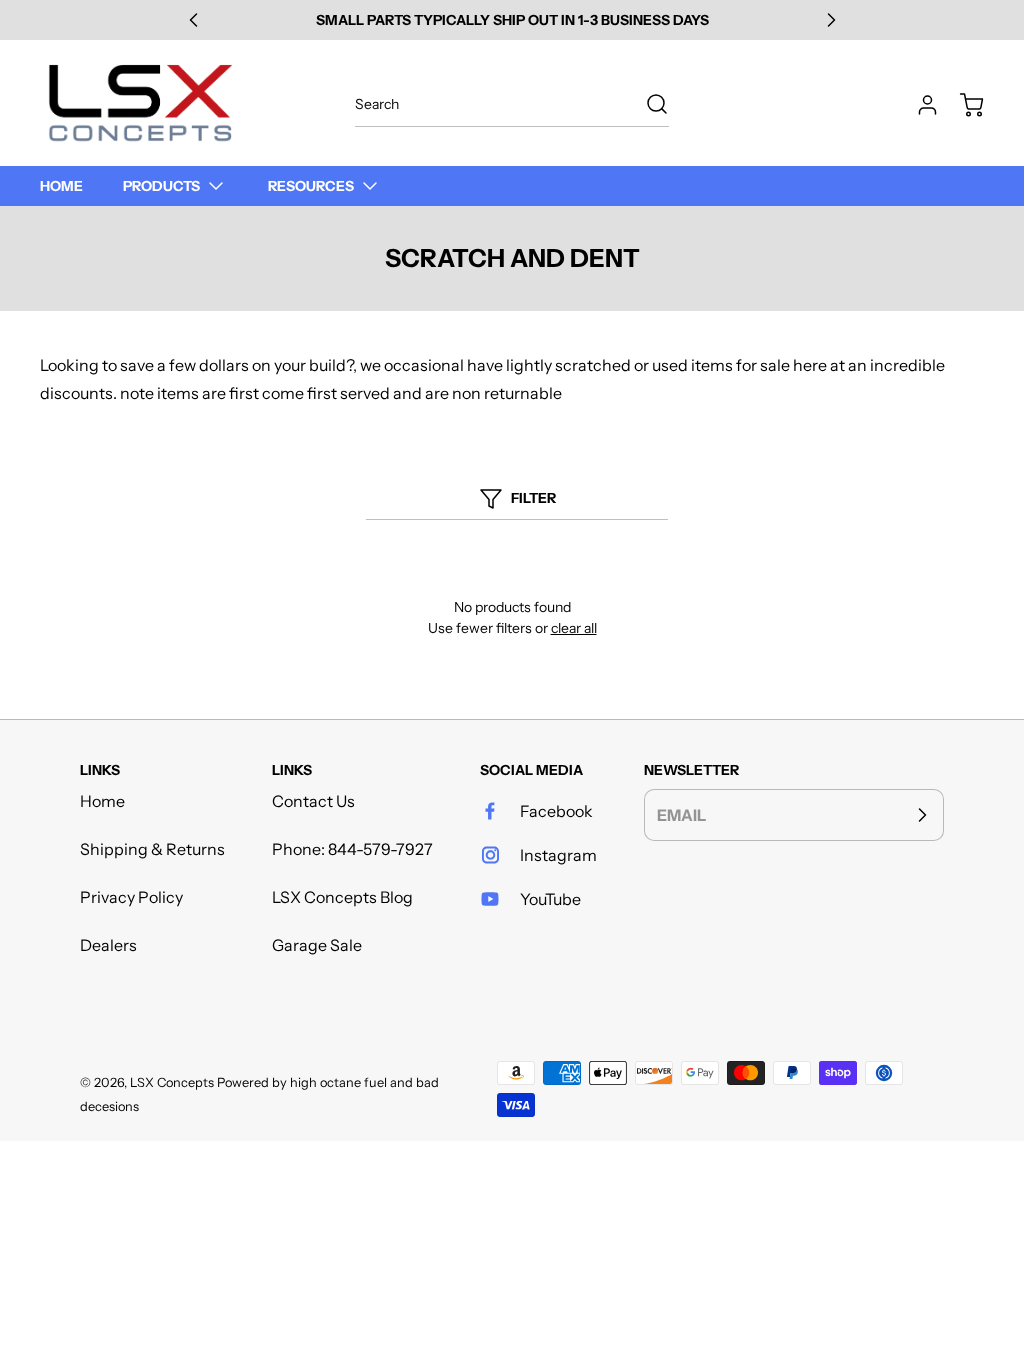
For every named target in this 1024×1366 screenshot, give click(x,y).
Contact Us (313, 801)
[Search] (647, 104)
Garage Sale (317, 945)
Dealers (108, 945)
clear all (574, 628)
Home (102, 801)
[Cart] (962, 105)
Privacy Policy (131, 897)
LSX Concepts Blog (342, 897)
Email (681, 815)
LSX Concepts (172, 1082)
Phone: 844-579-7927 (352, 849)
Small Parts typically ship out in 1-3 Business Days (512, 20)
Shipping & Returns (152, 849)
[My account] (918, 105)
